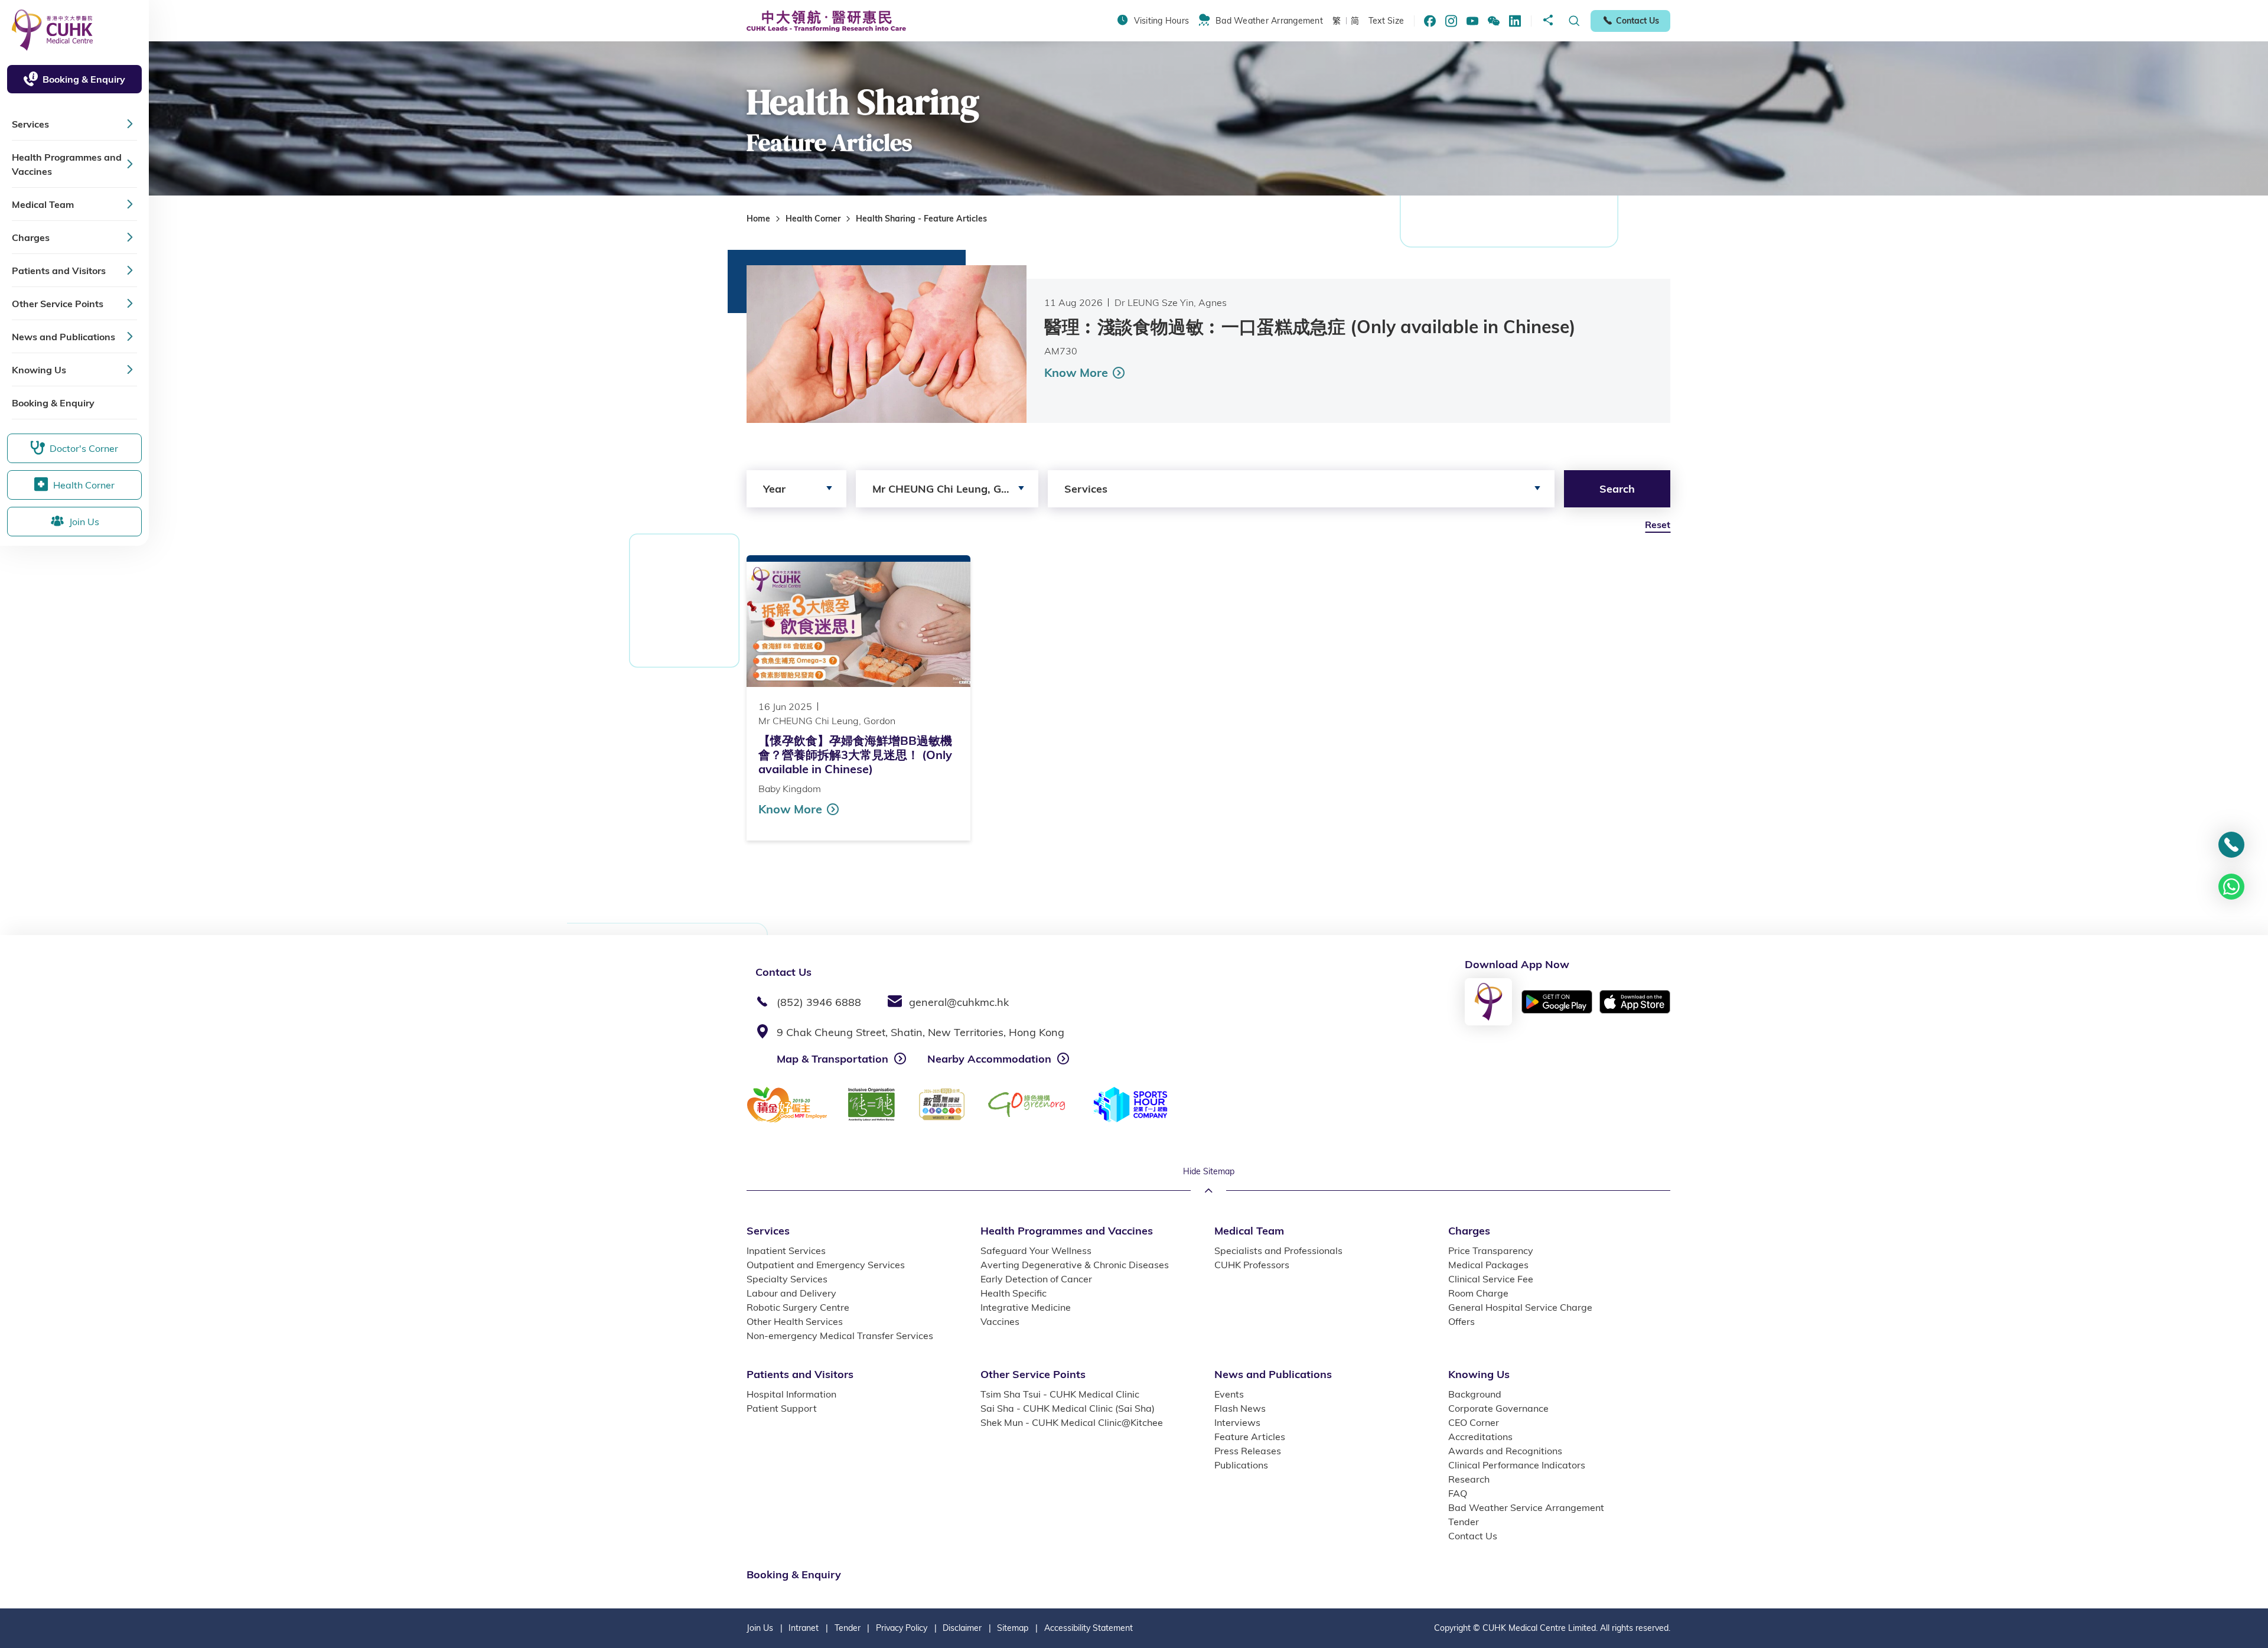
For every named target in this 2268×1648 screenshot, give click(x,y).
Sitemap (1013, 1628)
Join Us (760, 1628)
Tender (848, 1628)
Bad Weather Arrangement (1269, 21)
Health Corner (813, 219)
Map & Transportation (832, 1059)
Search (1617, 489)
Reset (1658, 525)
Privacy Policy (902, 1628)
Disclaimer (962, 1628)
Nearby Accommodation (989, 1059)
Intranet (804, 1628)
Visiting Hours (1161, 21)
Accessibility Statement (1089, 1628)
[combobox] (796, 489)
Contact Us (1638, 21)
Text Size (1386, 21)
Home (758, 219)
